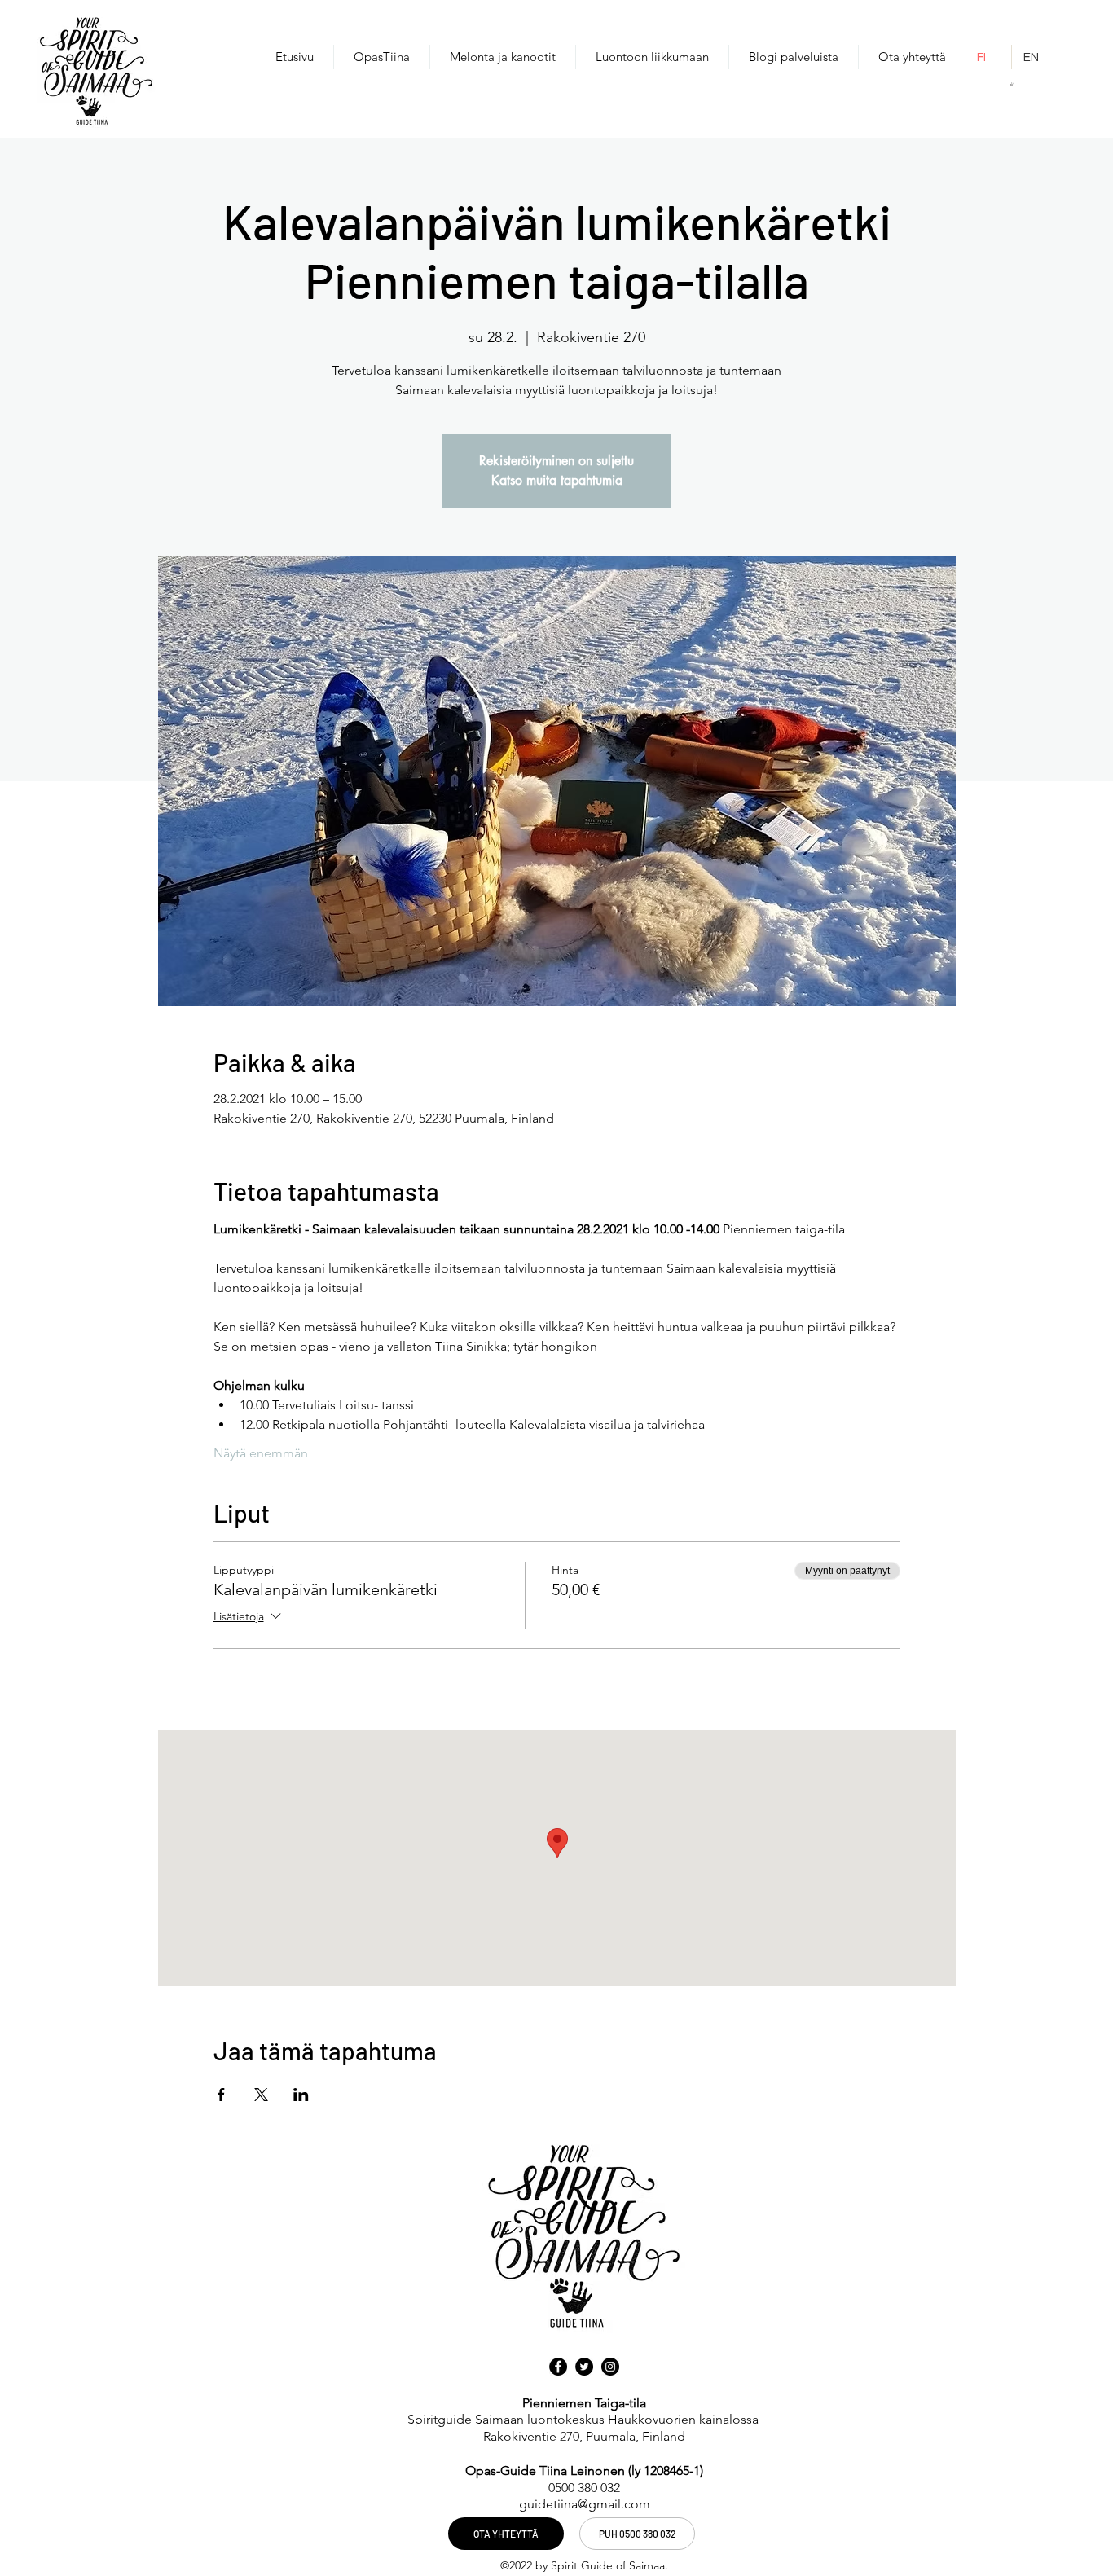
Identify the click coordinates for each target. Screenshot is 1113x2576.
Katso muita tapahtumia (557, 480)
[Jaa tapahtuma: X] (261, 2095)
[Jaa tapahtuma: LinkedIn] (301, 2095)
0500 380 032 (584, 2488)
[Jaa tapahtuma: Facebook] (221, 2095)
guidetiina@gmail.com (585, 2504)
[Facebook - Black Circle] (558, 2367)
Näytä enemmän (261, 1453)
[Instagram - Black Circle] (610, 2367)
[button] (1012, 84)
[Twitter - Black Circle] (584, 2367)
